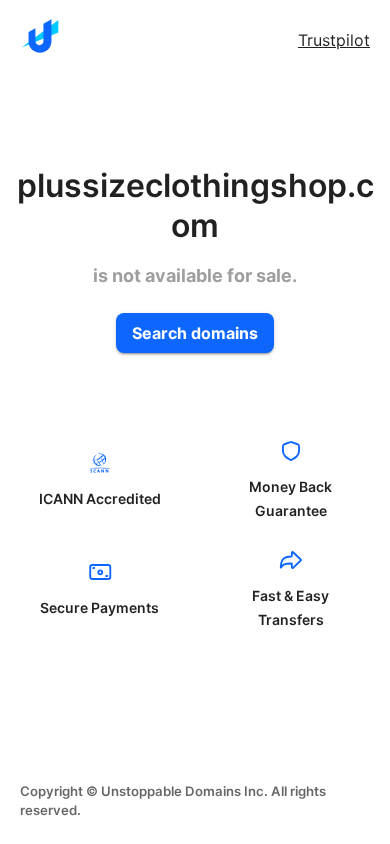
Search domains (195, 333)
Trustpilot (334, 40)
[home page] (40, 36)
